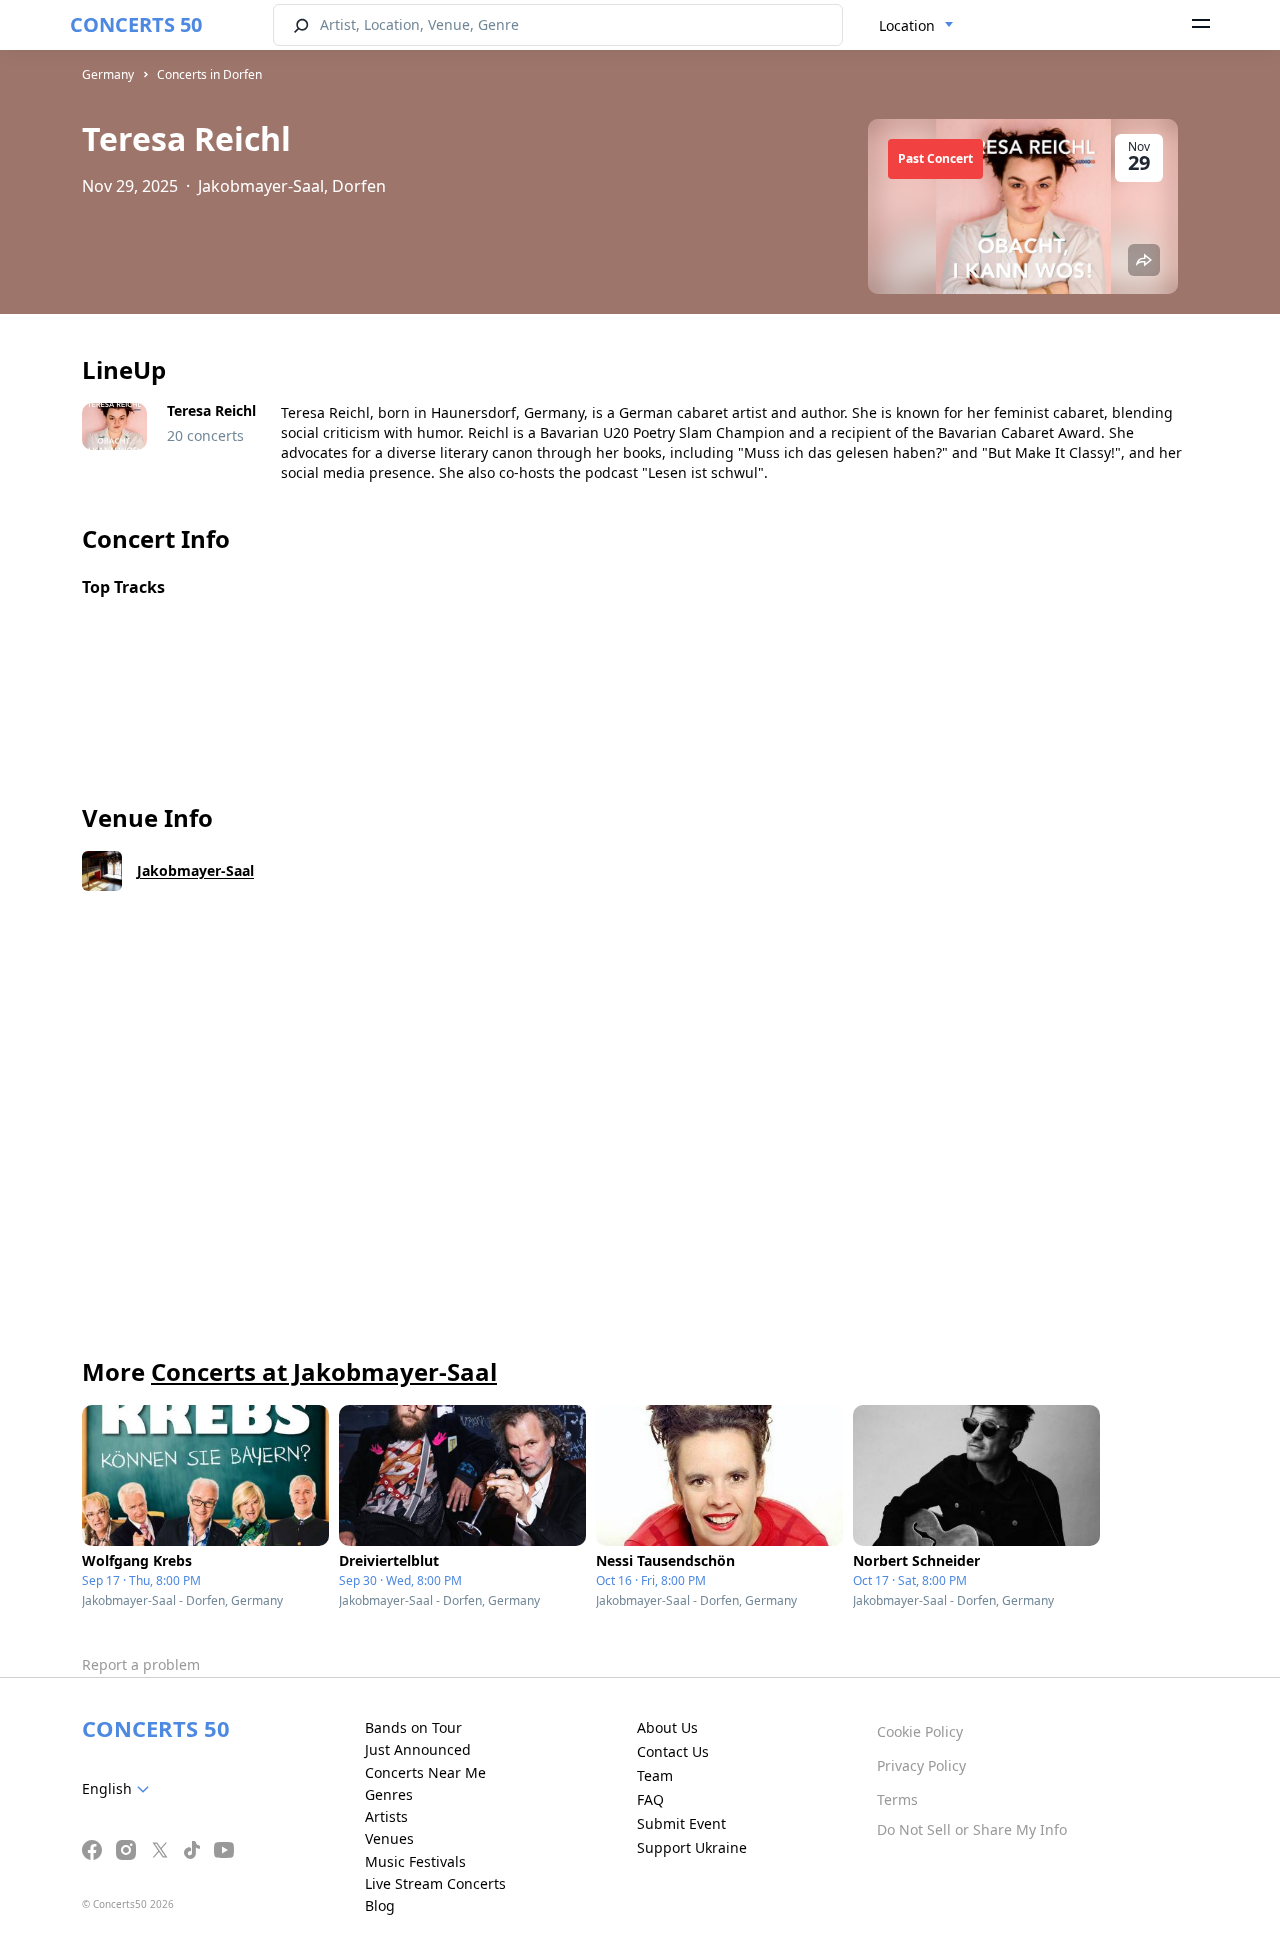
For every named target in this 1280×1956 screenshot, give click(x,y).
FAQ (650, 1799)
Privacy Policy (921, 1765)
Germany (108, 74)
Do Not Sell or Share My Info (972, 1829)
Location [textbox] (907, 25)
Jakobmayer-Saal (195, 870)
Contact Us (673, 1751)
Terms (897, 1799)
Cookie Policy (920, 1731)
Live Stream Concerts (435, 1883)
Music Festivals (415, 1861)
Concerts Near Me (425, 1772)
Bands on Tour (413, 1727)
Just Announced (418, 1749)
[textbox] (119, 1789)
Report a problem (141, 1664)
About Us (667, 1727)
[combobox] (916, 26)
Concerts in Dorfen (209, 74)
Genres (389, 1794)
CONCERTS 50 (136, 24)
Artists (386, 1816)
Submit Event (681, 1823)
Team (655, 1775)
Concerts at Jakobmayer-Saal (324, 1371)
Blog (380, 1905)
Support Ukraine (692, 1847)
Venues (389, 1838)
